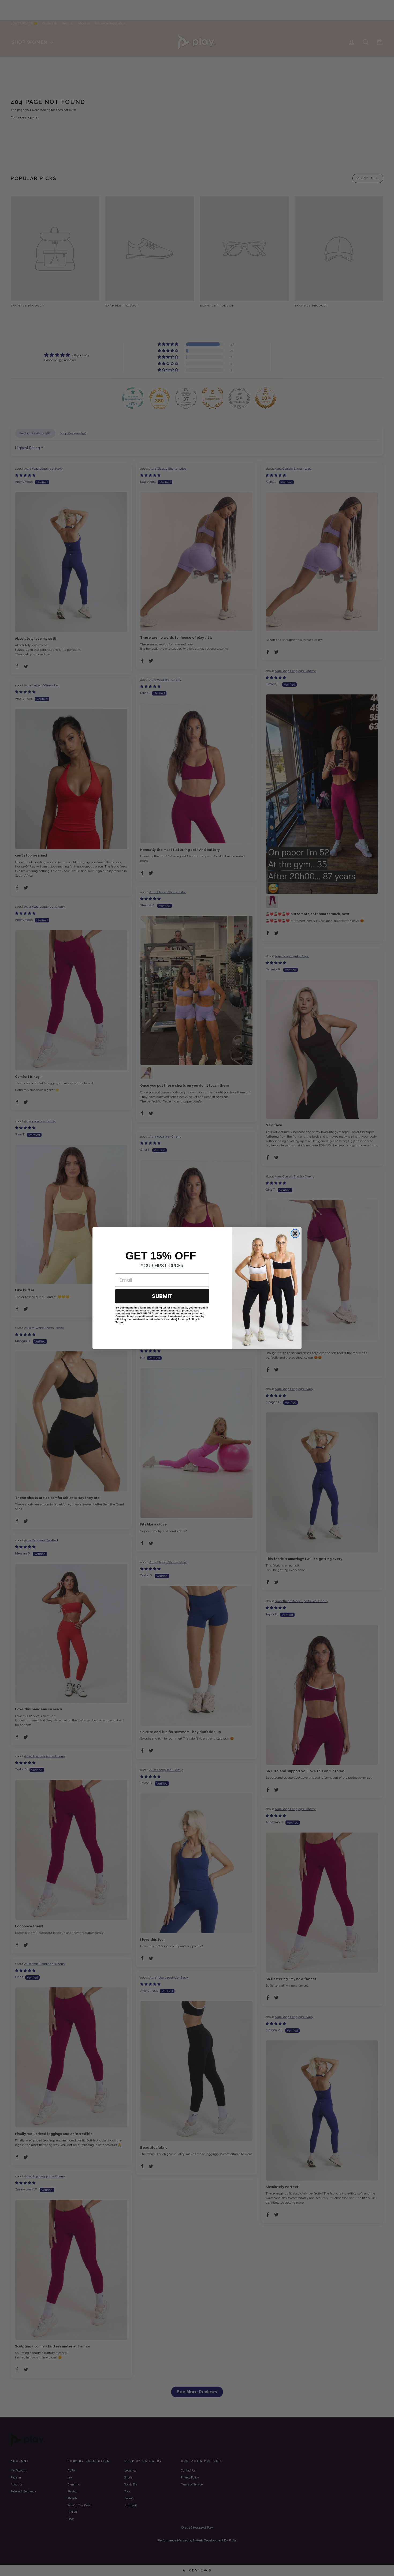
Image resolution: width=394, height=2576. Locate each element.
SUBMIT (162, 1296)
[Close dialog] (295, 1233)
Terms (120, 1322)
